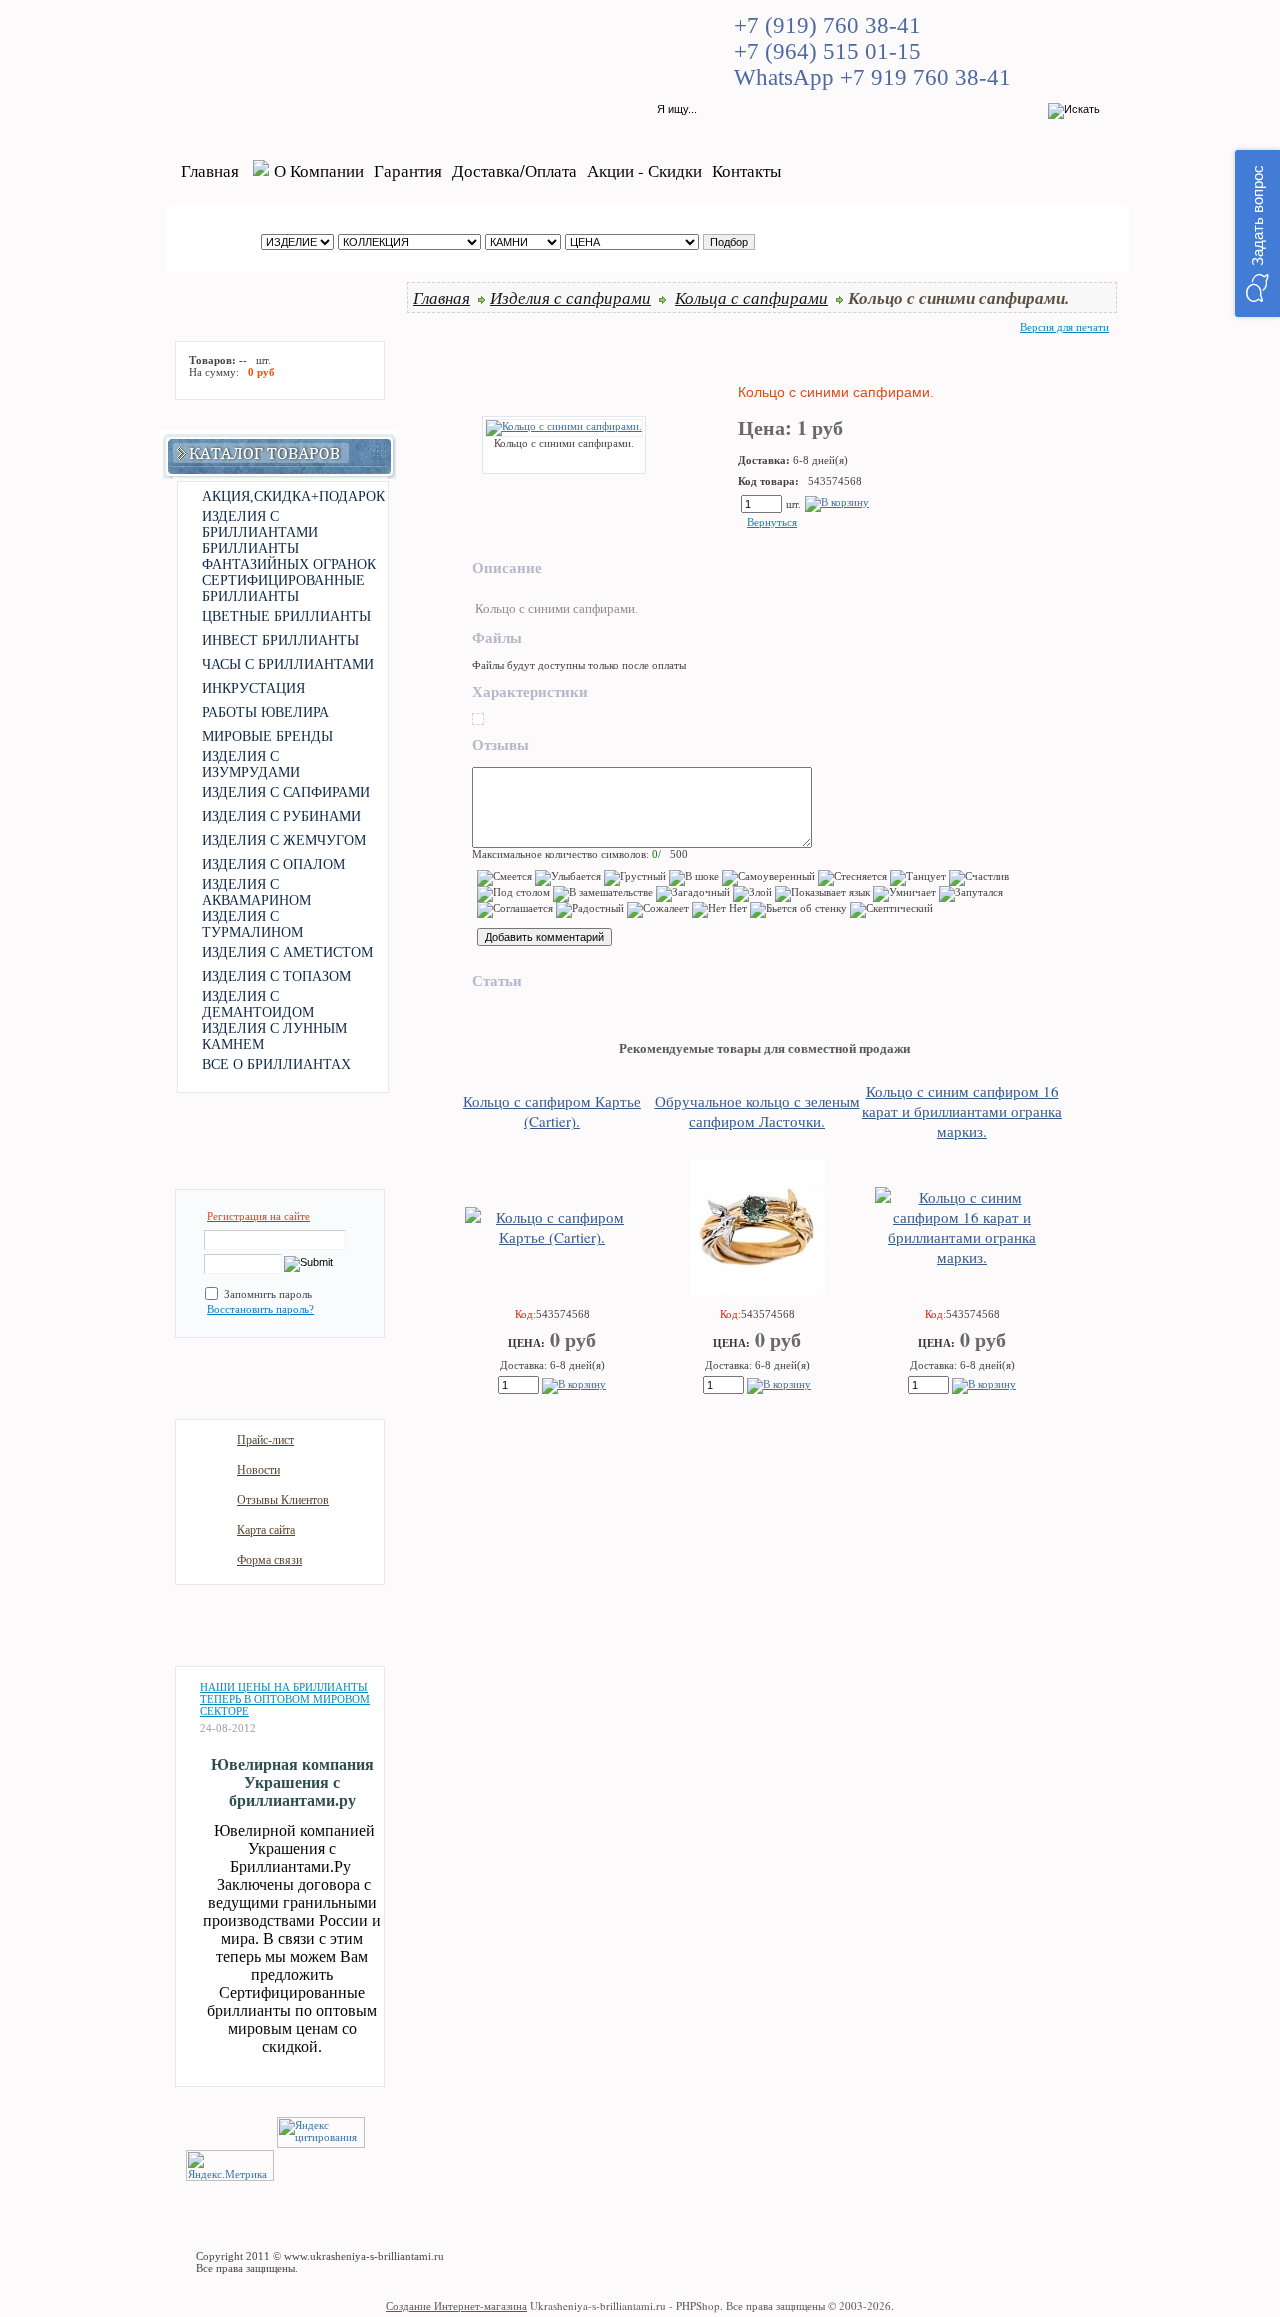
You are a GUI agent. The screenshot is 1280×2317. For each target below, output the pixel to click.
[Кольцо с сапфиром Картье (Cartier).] (552, 1237)
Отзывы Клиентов (283, 1500)
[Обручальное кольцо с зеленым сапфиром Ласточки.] (757, 1289)
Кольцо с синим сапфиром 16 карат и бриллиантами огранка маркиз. (962, 1111)
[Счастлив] (979, 878)
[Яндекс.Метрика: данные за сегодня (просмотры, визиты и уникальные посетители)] (230, 2165)
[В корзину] (837, 502)
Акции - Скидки (644, 170)
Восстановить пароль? (260, 1309)
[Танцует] (918, 878)
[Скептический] (891, 910)
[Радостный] (590, 910)
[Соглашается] (515, 910)
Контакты (746, 170)
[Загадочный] (693, 894)
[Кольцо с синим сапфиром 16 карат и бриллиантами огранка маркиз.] (962, 1257)
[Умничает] (904, 894)
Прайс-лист (265, 1440)
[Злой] (752, 894)
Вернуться (772, 522)
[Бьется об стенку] (798, 910)
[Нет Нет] (719, 910)
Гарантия (408, 170)
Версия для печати (1064, 327)
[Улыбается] (568, 878)
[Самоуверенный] (768, 878)
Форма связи (269, 1560)
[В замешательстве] (603, 894)
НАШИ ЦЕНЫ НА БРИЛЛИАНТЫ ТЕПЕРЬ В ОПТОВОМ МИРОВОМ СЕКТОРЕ (285, 1699)
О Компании (319, 170)
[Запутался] (971, 894)
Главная (210, 170)
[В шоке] (694, 878)
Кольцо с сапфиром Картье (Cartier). (552, 1111)
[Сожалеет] (658, 910)
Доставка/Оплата (514, 170)
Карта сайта (266, 1530)
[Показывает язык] (822, 894)
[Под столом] (513, 894)
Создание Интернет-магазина (456, 2305)
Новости (258, 1470)
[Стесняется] (852, 878)
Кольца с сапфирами (751, 297)
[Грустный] (635, 878)
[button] (1257, 233)
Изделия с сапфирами (570, 297)
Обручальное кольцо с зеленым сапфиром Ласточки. (757, 1111)
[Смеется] (504, 878)
